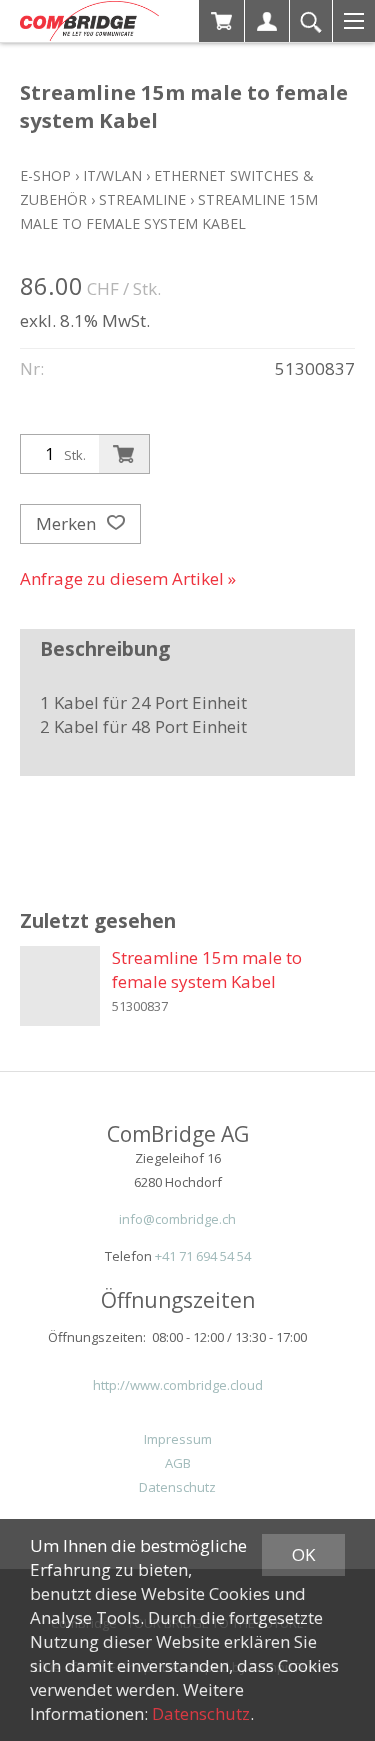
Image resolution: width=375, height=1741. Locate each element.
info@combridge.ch (177, 1219)
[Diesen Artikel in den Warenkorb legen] (124, 454)
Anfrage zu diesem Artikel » (128, 578)
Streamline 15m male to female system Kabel (207, 969)
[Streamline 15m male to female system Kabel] (60, 986)
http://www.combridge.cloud (178, 1385)
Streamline (142, 199)
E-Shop (45, 175)
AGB (178, 1463)
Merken (68, 523)
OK (303, 1554)
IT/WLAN (112, 175)
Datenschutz (177, 1487)
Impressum (178, 1439)
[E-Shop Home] (89, 21)
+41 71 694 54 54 (203, 1256)
